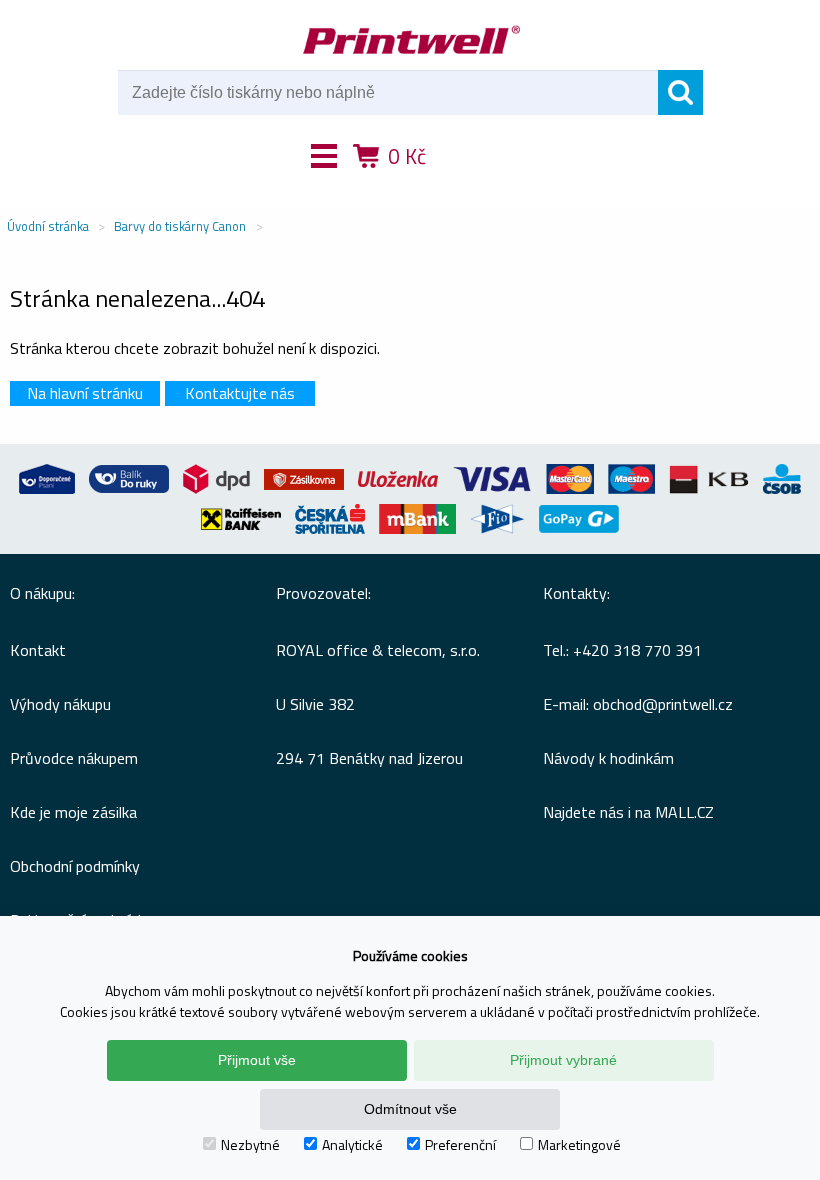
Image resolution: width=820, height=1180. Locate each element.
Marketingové (579, 1144)
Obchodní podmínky (75, 866)
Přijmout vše (257, 1060)
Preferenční (460, 1144)
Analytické (352, 1144)
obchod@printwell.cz (663, 704)
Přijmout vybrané (563, 1060)
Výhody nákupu (60, 704)
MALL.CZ (684, 812)
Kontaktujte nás (240, 393)
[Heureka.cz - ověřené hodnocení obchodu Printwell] (483, 185)
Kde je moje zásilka (73, 812)
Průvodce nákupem (74, 758)
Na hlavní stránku (85, 393)
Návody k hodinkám (608, 758)
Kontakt (38, 650)
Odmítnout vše (410, 1109)
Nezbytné (250, 1144)
